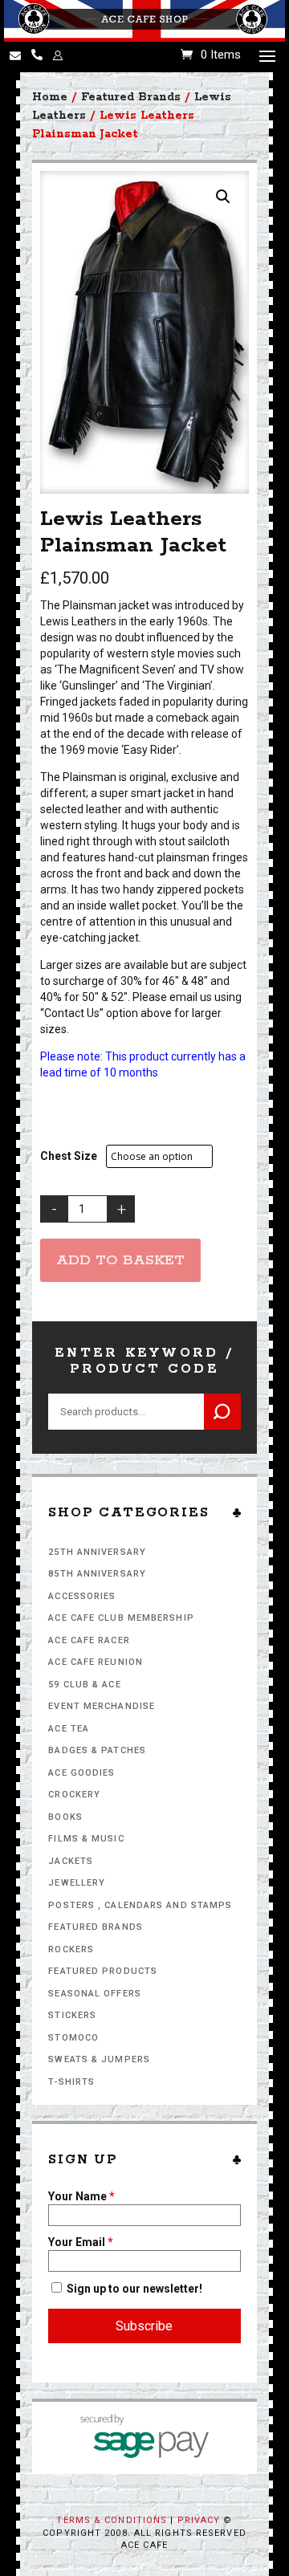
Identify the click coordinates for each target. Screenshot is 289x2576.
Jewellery (77, 1883)
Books (65, 1817)
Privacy (199, 2520)
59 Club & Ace (84, 1685)
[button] (223, 197)
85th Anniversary (97, 1574)
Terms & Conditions (112, 2520)
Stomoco (73, 2038)
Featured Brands (96, 1927)
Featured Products (103, 1971)
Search (222, 1412)
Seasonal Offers (95, 1994)
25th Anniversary (97, 1552)
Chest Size (69, 1156)
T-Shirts (71, 2082)
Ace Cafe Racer (89, 1640)
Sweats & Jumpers (99, 2059)
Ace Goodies (81, 1773)
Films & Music (86, 1839)
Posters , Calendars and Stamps (140, 1905)
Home (50, 97)
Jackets (71, 1861)
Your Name (81, 2196)
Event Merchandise (102, 1706)
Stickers (72, 2015)
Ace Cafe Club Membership (121, 1618)
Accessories (82, 1596)
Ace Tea (69, 1729)
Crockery (74, 1795)
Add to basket (120, 1260)
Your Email (81, 2242)
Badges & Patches (97, 1750)
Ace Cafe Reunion (96, 1662)
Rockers (71, 1949)
